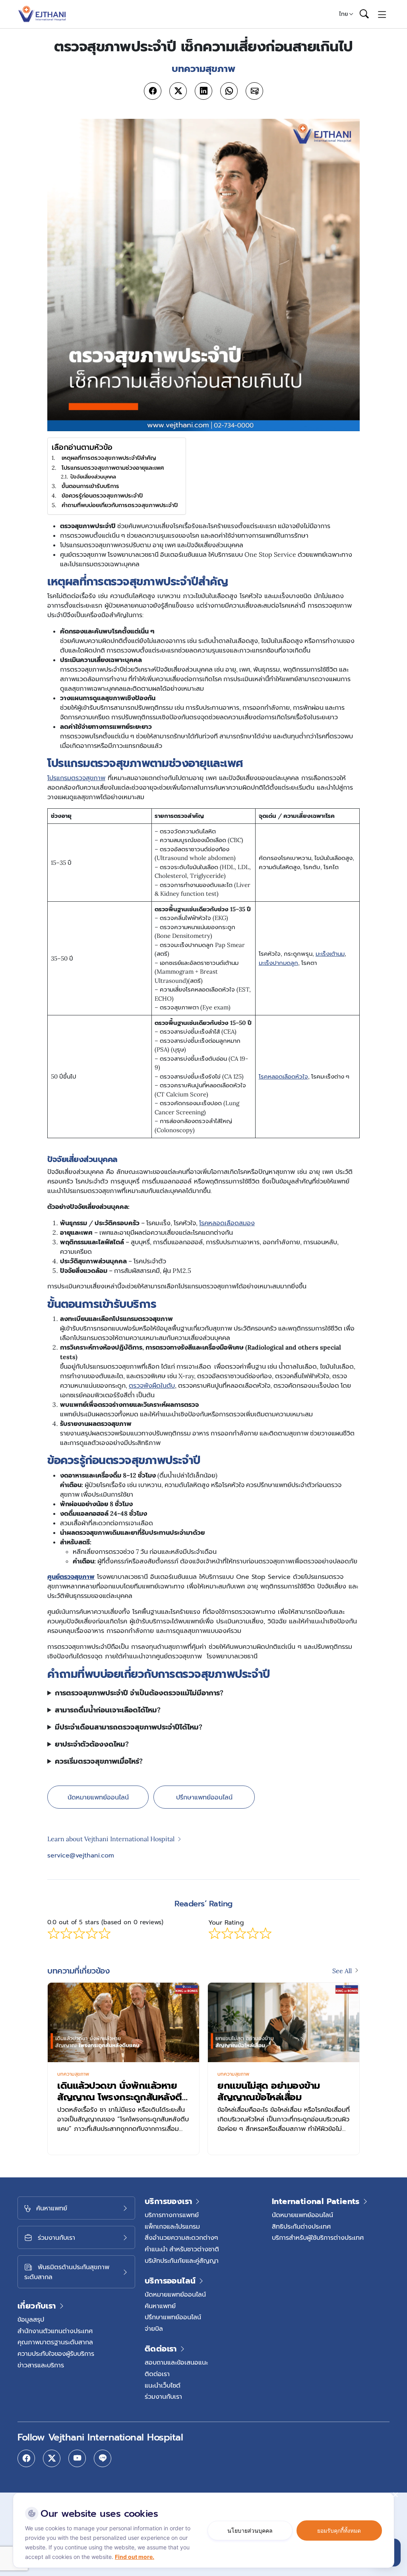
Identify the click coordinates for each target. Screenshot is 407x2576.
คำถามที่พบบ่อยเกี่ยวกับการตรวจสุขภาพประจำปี (120, 505)
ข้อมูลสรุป (31, 2319)
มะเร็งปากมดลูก (278, 963)
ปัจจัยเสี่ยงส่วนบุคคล (93, 477)
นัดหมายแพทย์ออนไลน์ (98, 1797)
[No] (395, 2495)
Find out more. (135, 2557)
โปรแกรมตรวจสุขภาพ (76, 778)
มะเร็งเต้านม (330, 954)
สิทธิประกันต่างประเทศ (301, 2226)
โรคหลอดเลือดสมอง (227, 1223)
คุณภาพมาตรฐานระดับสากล (55, 2342)
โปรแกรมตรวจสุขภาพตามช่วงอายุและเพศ (113, 468)
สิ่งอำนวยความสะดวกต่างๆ (181, 2237)
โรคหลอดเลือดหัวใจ (283, 1076)
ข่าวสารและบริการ (41, 2365)
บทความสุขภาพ (73, 2074)
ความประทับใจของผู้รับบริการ (56, 2353)
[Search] (364, 14)
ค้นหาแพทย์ (160, 2306)
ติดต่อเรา (157, 2374)
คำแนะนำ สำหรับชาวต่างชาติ (182, 2249)
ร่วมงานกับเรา (163, 2396)
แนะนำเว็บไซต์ (163, 2385)
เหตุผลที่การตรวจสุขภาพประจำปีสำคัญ (110, 458)
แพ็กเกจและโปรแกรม (172, 2226)
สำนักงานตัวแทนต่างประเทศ (55, 2331)
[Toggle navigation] (382, 14)
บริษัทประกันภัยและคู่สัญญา (182, 2260)
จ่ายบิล (154, 2328)
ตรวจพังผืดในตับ (152, 1385)
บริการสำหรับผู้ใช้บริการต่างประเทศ (318, 2237)
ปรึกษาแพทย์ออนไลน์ (204, 1797)
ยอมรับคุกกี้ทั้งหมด (339, 2530)
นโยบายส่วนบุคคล (250, 2530)
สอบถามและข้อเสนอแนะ (176, 2362)
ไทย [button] (344, 14)
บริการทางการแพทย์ (172, 2215)
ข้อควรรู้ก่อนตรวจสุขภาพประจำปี (102, 495)
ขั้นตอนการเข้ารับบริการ (91, 486)
